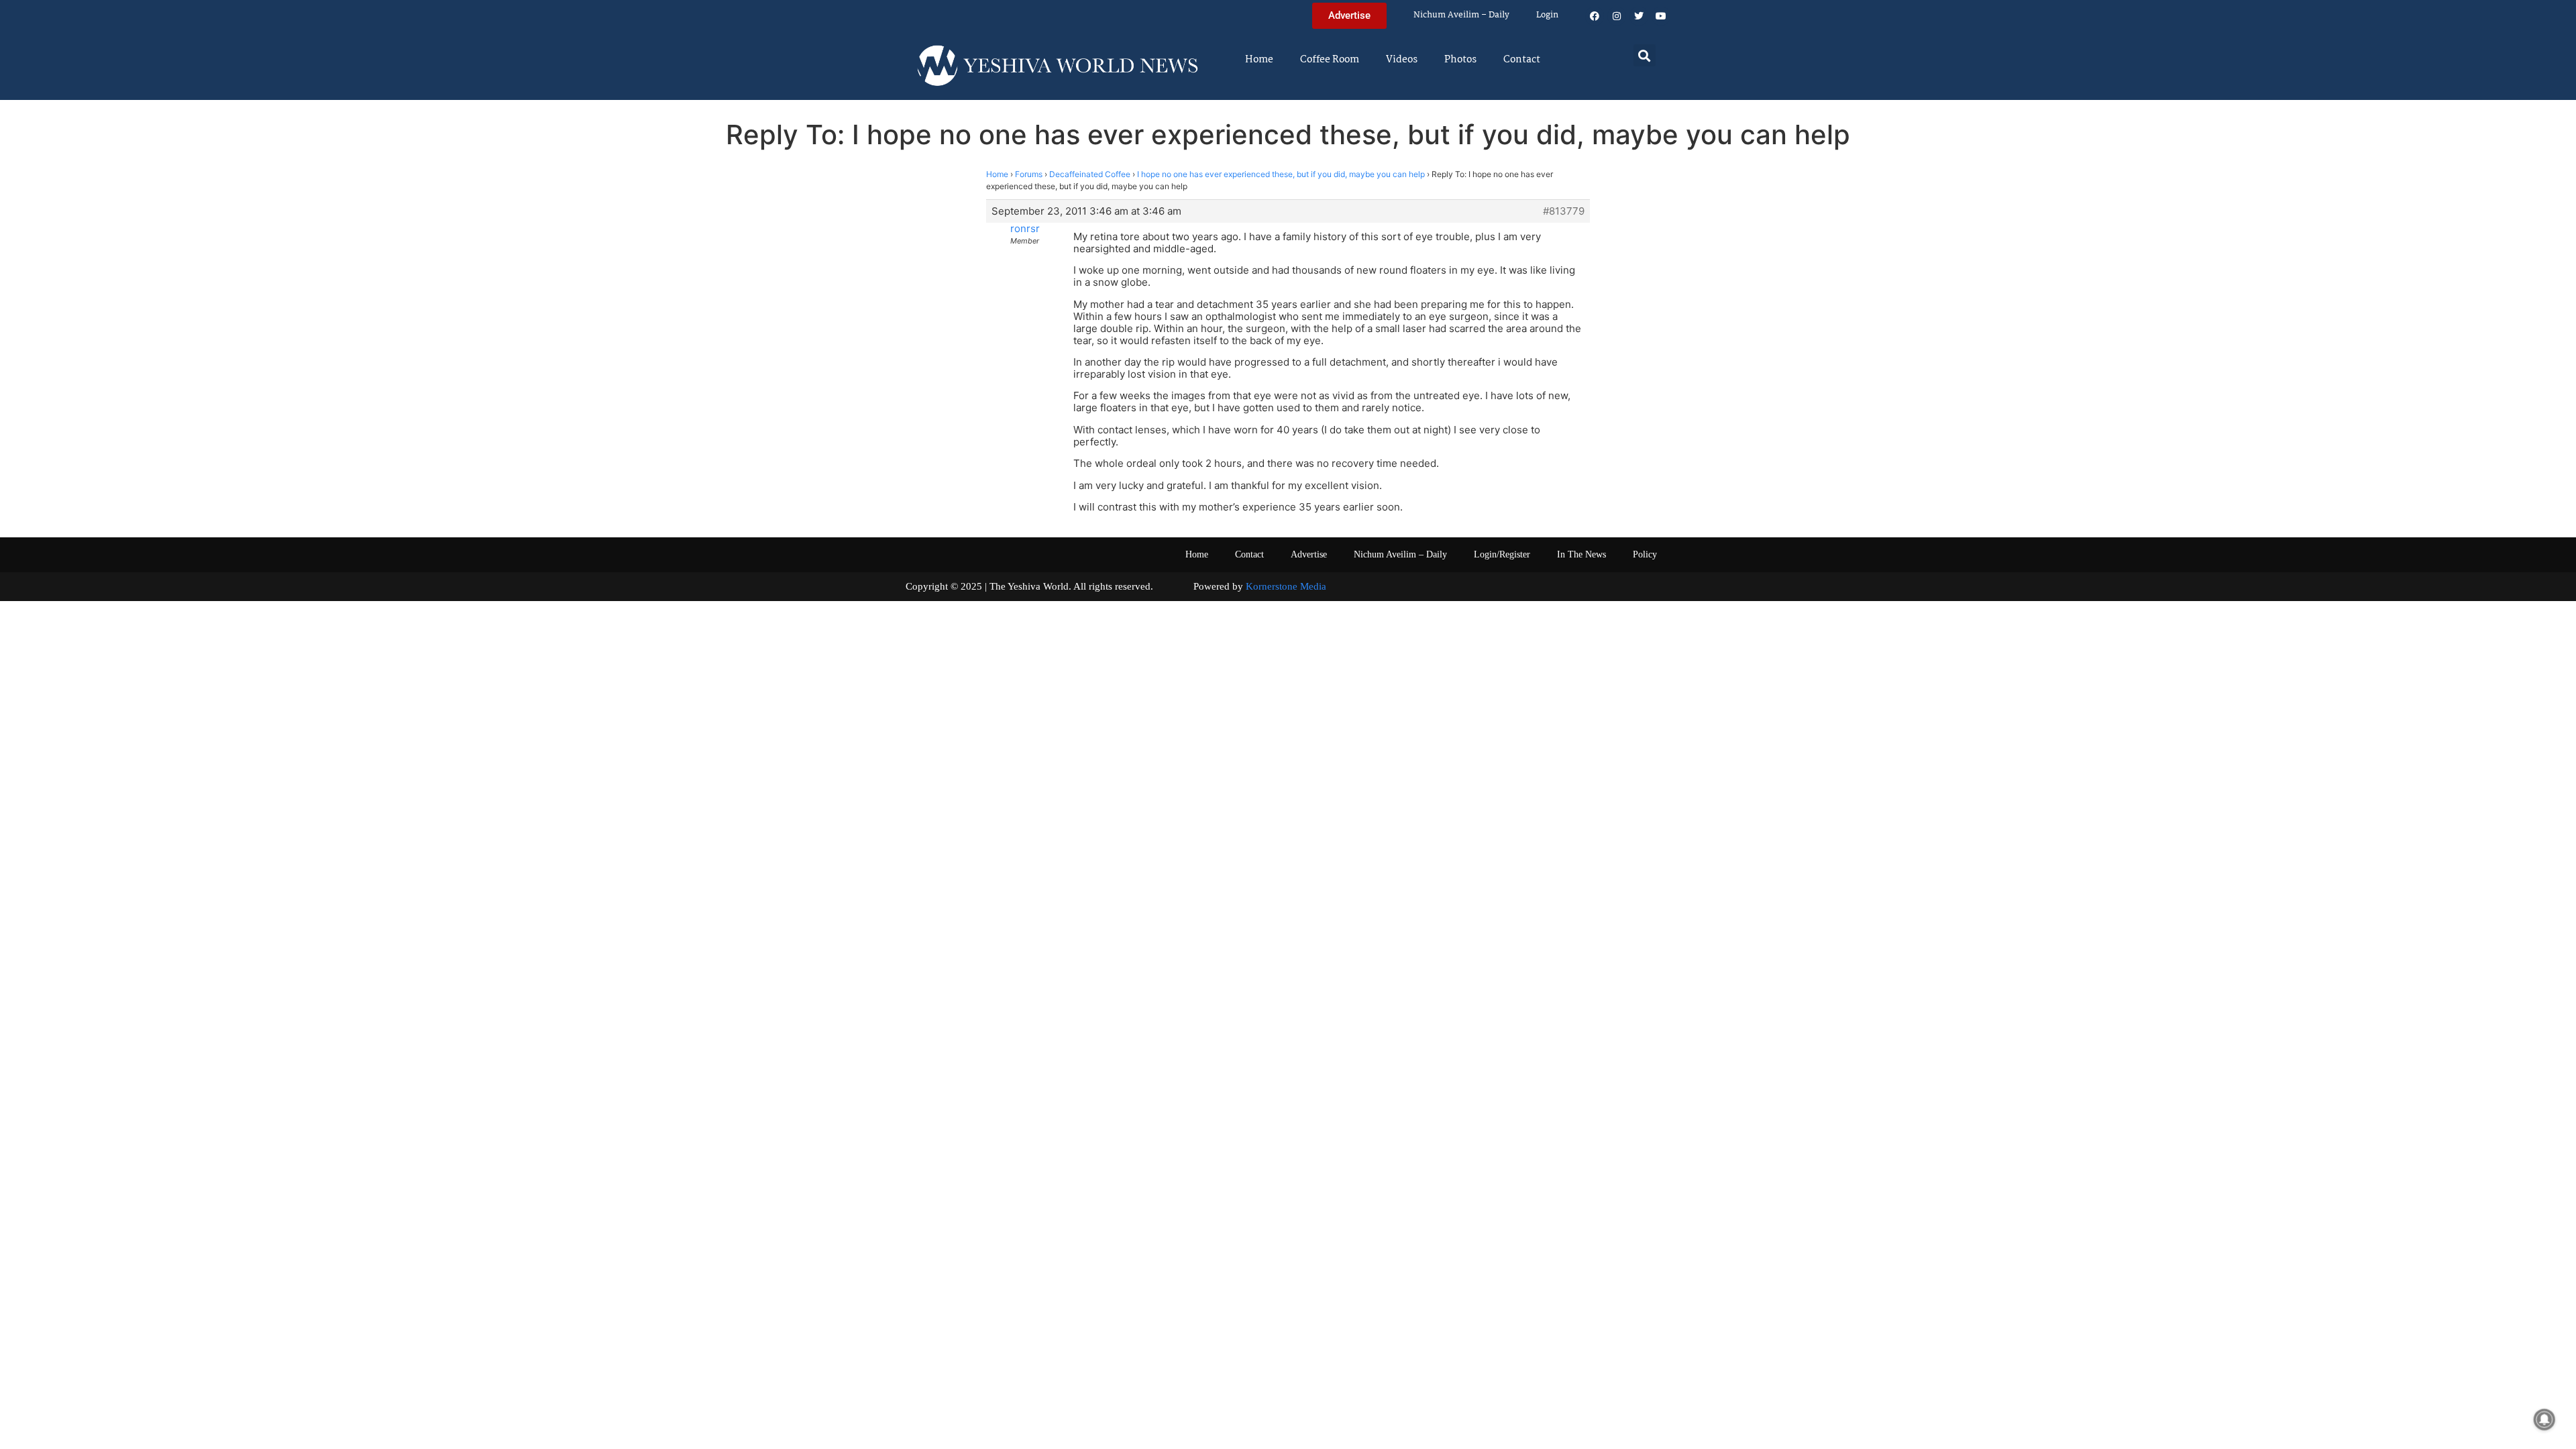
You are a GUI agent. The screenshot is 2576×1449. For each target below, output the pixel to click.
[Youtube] (1661, 16)
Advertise (1309, 554)
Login (1547, 15)
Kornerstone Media (1286, 586)
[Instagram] (1617, 16)
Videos (1402, 60)
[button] (1645, 55)
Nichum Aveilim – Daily (1461, 15)
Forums (1029, 174)
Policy (1645, 554)
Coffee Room (1330, 60)
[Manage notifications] (2544, 1419)
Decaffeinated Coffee (1090, 174)
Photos (1460, 60)
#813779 (1564, 211)
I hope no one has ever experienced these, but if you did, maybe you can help (1281, 174)
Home (1259, 60)
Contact (1522, 60)
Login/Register (1502, 554)
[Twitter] (1639, 16)
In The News (1581, 554)
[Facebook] (1595, 16)
